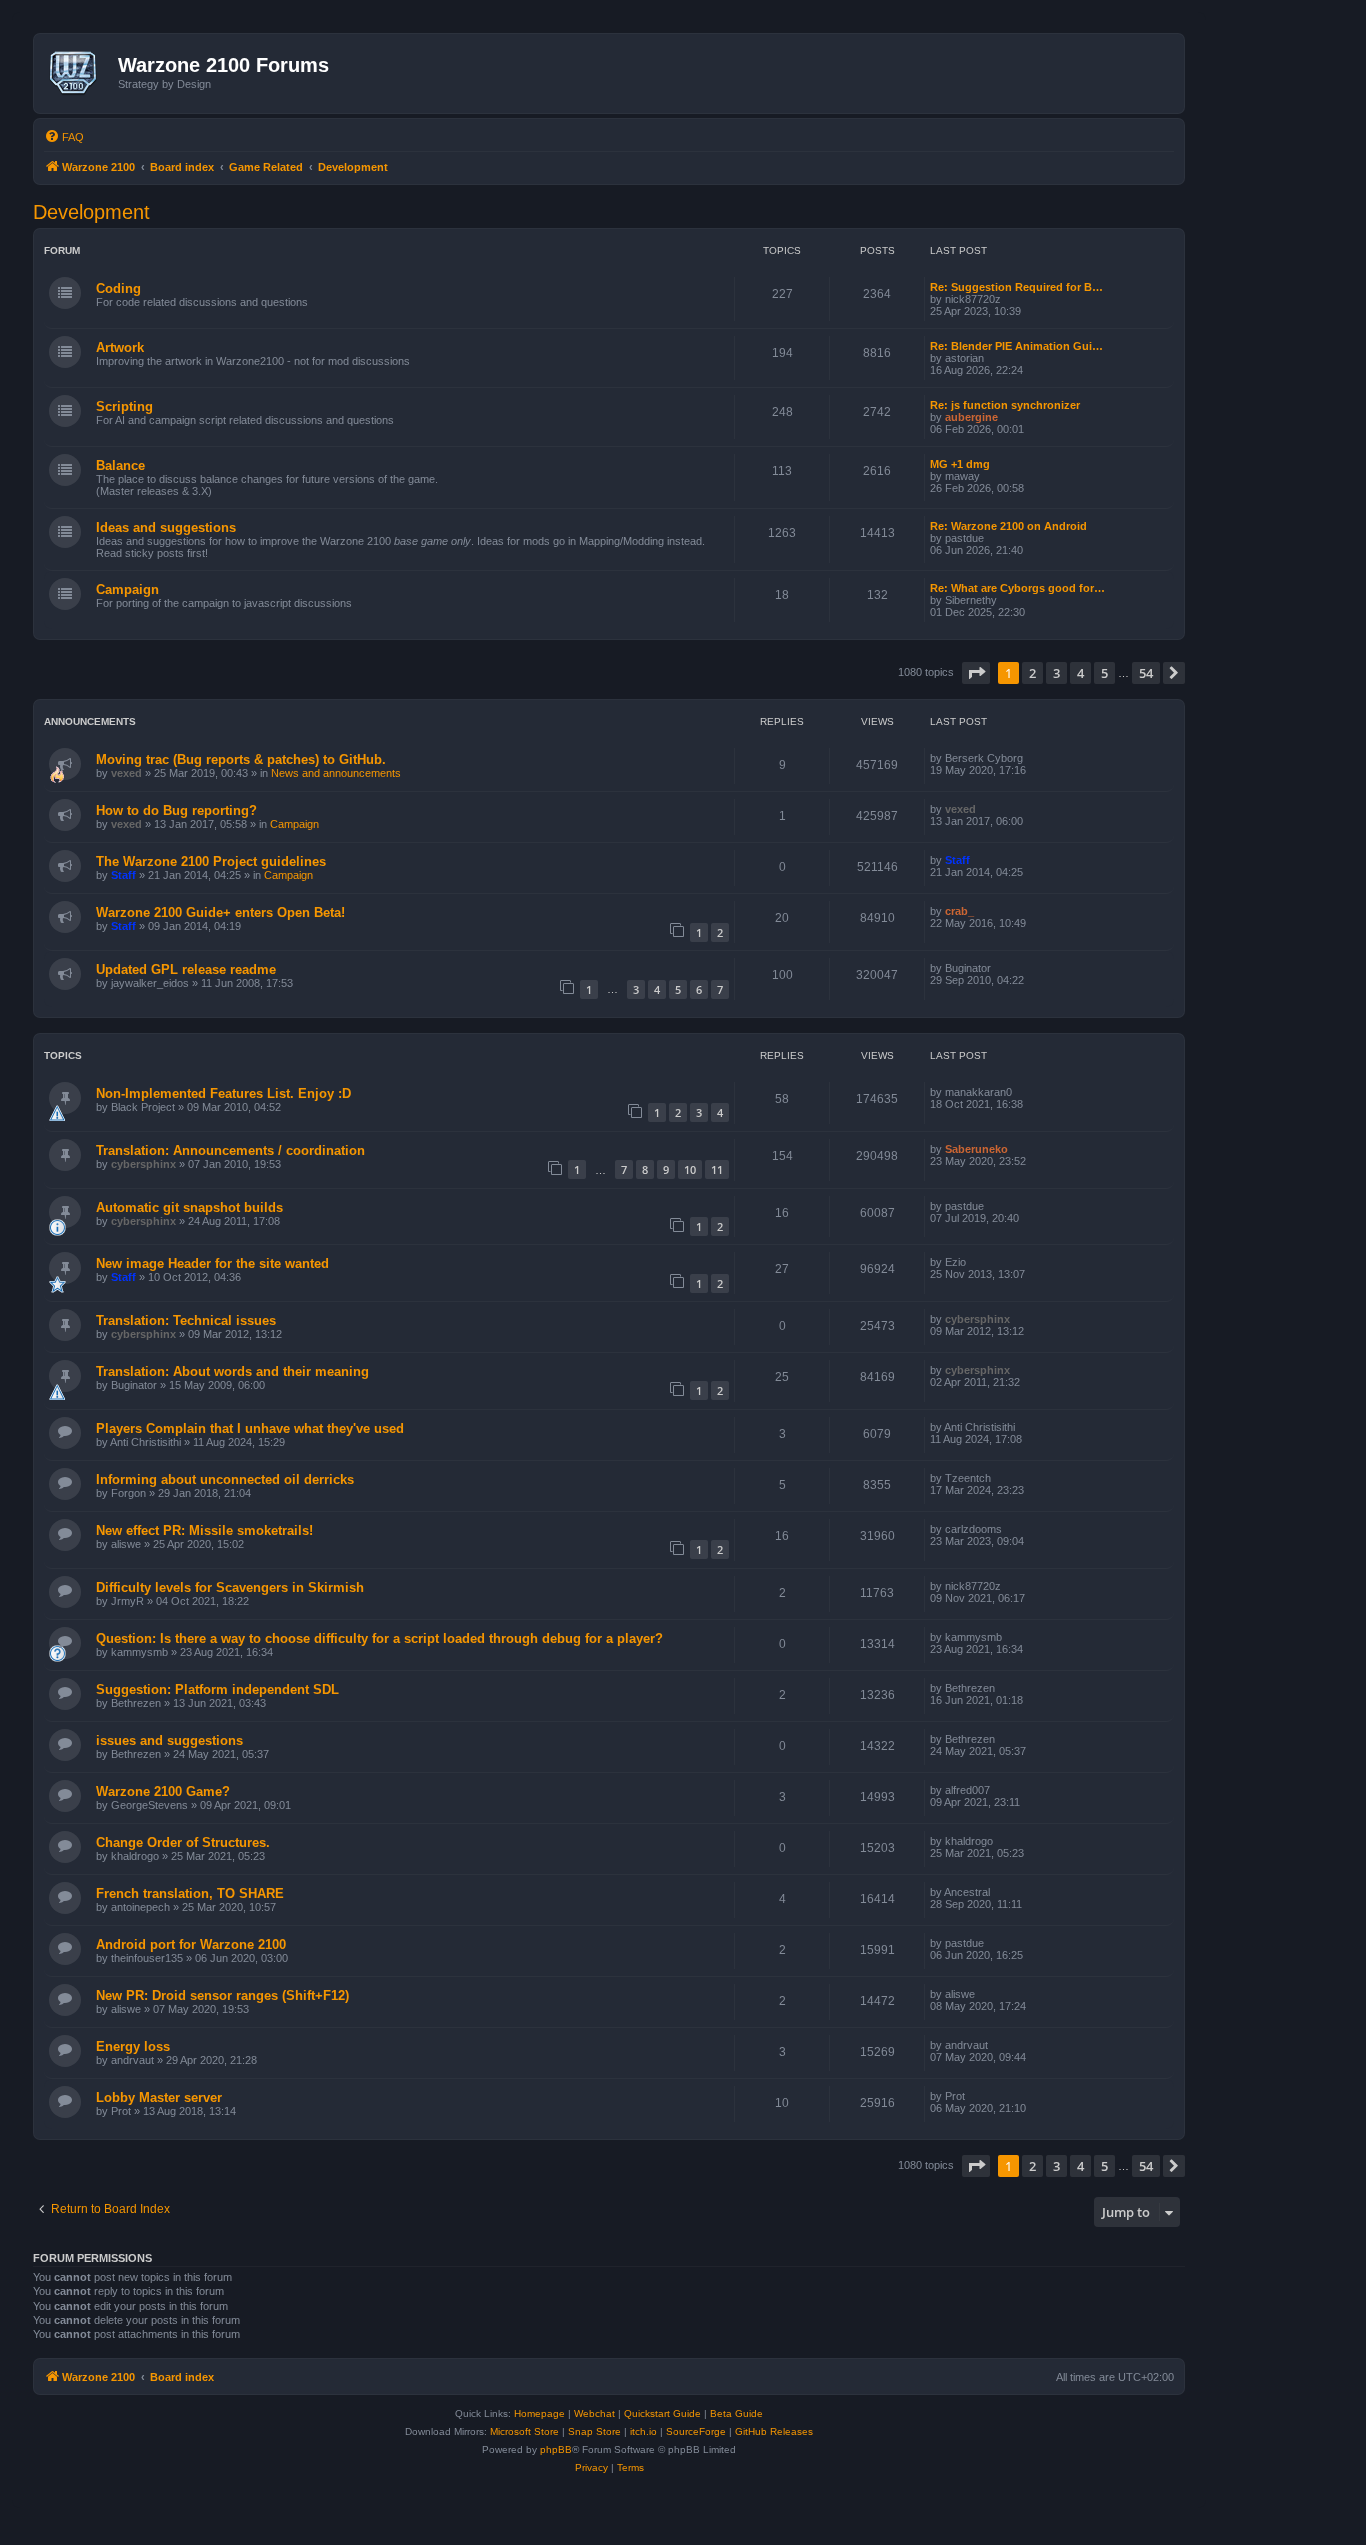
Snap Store (594, 2431)
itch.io (643, 2431)
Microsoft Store (524, 2431)
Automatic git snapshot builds (189, 1207)
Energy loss (133, 2046)
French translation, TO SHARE (190, 1893)
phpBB (556, 2449)
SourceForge (696, 2431)
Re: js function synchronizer (1005, 405)
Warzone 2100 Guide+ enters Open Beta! (220, 912)
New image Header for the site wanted (212, 1263)
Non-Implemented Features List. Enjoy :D (223, 1093)
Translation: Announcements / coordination (230, 1150)
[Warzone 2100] (78, 73)
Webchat (594, 2413)
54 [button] (1146, 673)
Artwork (120, 347)
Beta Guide (736, 2413)
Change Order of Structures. (183, 1842)
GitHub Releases (774, 2431)
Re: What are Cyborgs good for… (1017, 588)
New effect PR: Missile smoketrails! (204, 1530)
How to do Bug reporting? (176, 810)
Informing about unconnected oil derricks (225, 1479)
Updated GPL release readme (186, 969)
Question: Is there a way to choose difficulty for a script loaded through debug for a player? (379, 1638)
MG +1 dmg (960, 464)
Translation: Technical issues (186, 1320)
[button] (976, 673)
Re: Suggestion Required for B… (1016, 287)
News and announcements (336, 773)
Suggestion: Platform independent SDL (217, 1689)
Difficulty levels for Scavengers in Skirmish (230, 1587)
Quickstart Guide (662, 2413)
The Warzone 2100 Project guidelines (211, 861)
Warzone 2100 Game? (163, 1791)
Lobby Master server (159, 2097)
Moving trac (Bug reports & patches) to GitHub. (241, 759)
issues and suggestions (169, 1740)
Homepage (539, 2413)
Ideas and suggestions (166, 527)
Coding (118, 288)
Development (91, 212)
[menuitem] (64, 137)
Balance (120, 465)
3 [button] (1056, 673)
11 (717, 1169)
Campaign (127, 589)
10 (690, 1169)
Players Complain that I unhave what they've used (250, 1428)
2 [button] (1032, 673)
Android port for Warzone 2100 (191, 1944)
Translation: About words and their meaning (232, 1371)
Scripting (124, 406)
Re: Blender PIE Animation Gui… (1016, 346)
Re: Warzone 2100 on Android (1008, 526)
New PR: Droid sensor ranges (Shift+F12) (222, 1995)
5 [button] (1104, 673)
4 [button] (1080, 673)
